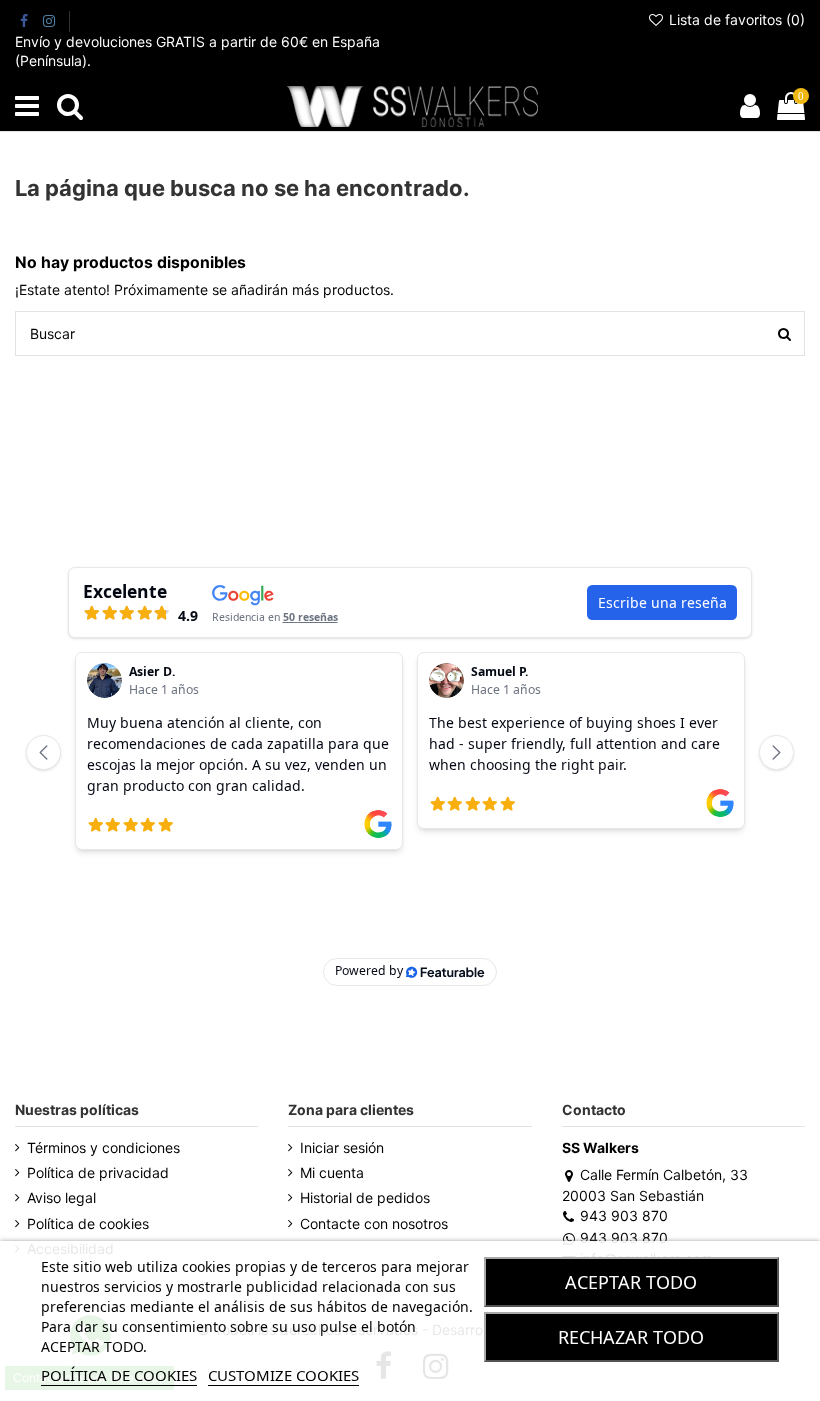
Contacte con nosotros (374, 1223)
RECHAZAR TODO (631, 1337)
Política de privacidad (98, 1172)
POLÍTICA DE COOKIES (119, 1375)
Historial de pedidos (365, 1197)
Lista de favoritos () (735, 19)
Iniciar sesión (342, 1147)
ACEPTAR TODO (631, 1282)
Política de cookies (88, 1223)
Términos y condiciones (103, 1147)
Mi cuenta (332, 1172)
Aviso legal (61, 1197)
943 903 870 (624, 1215)
